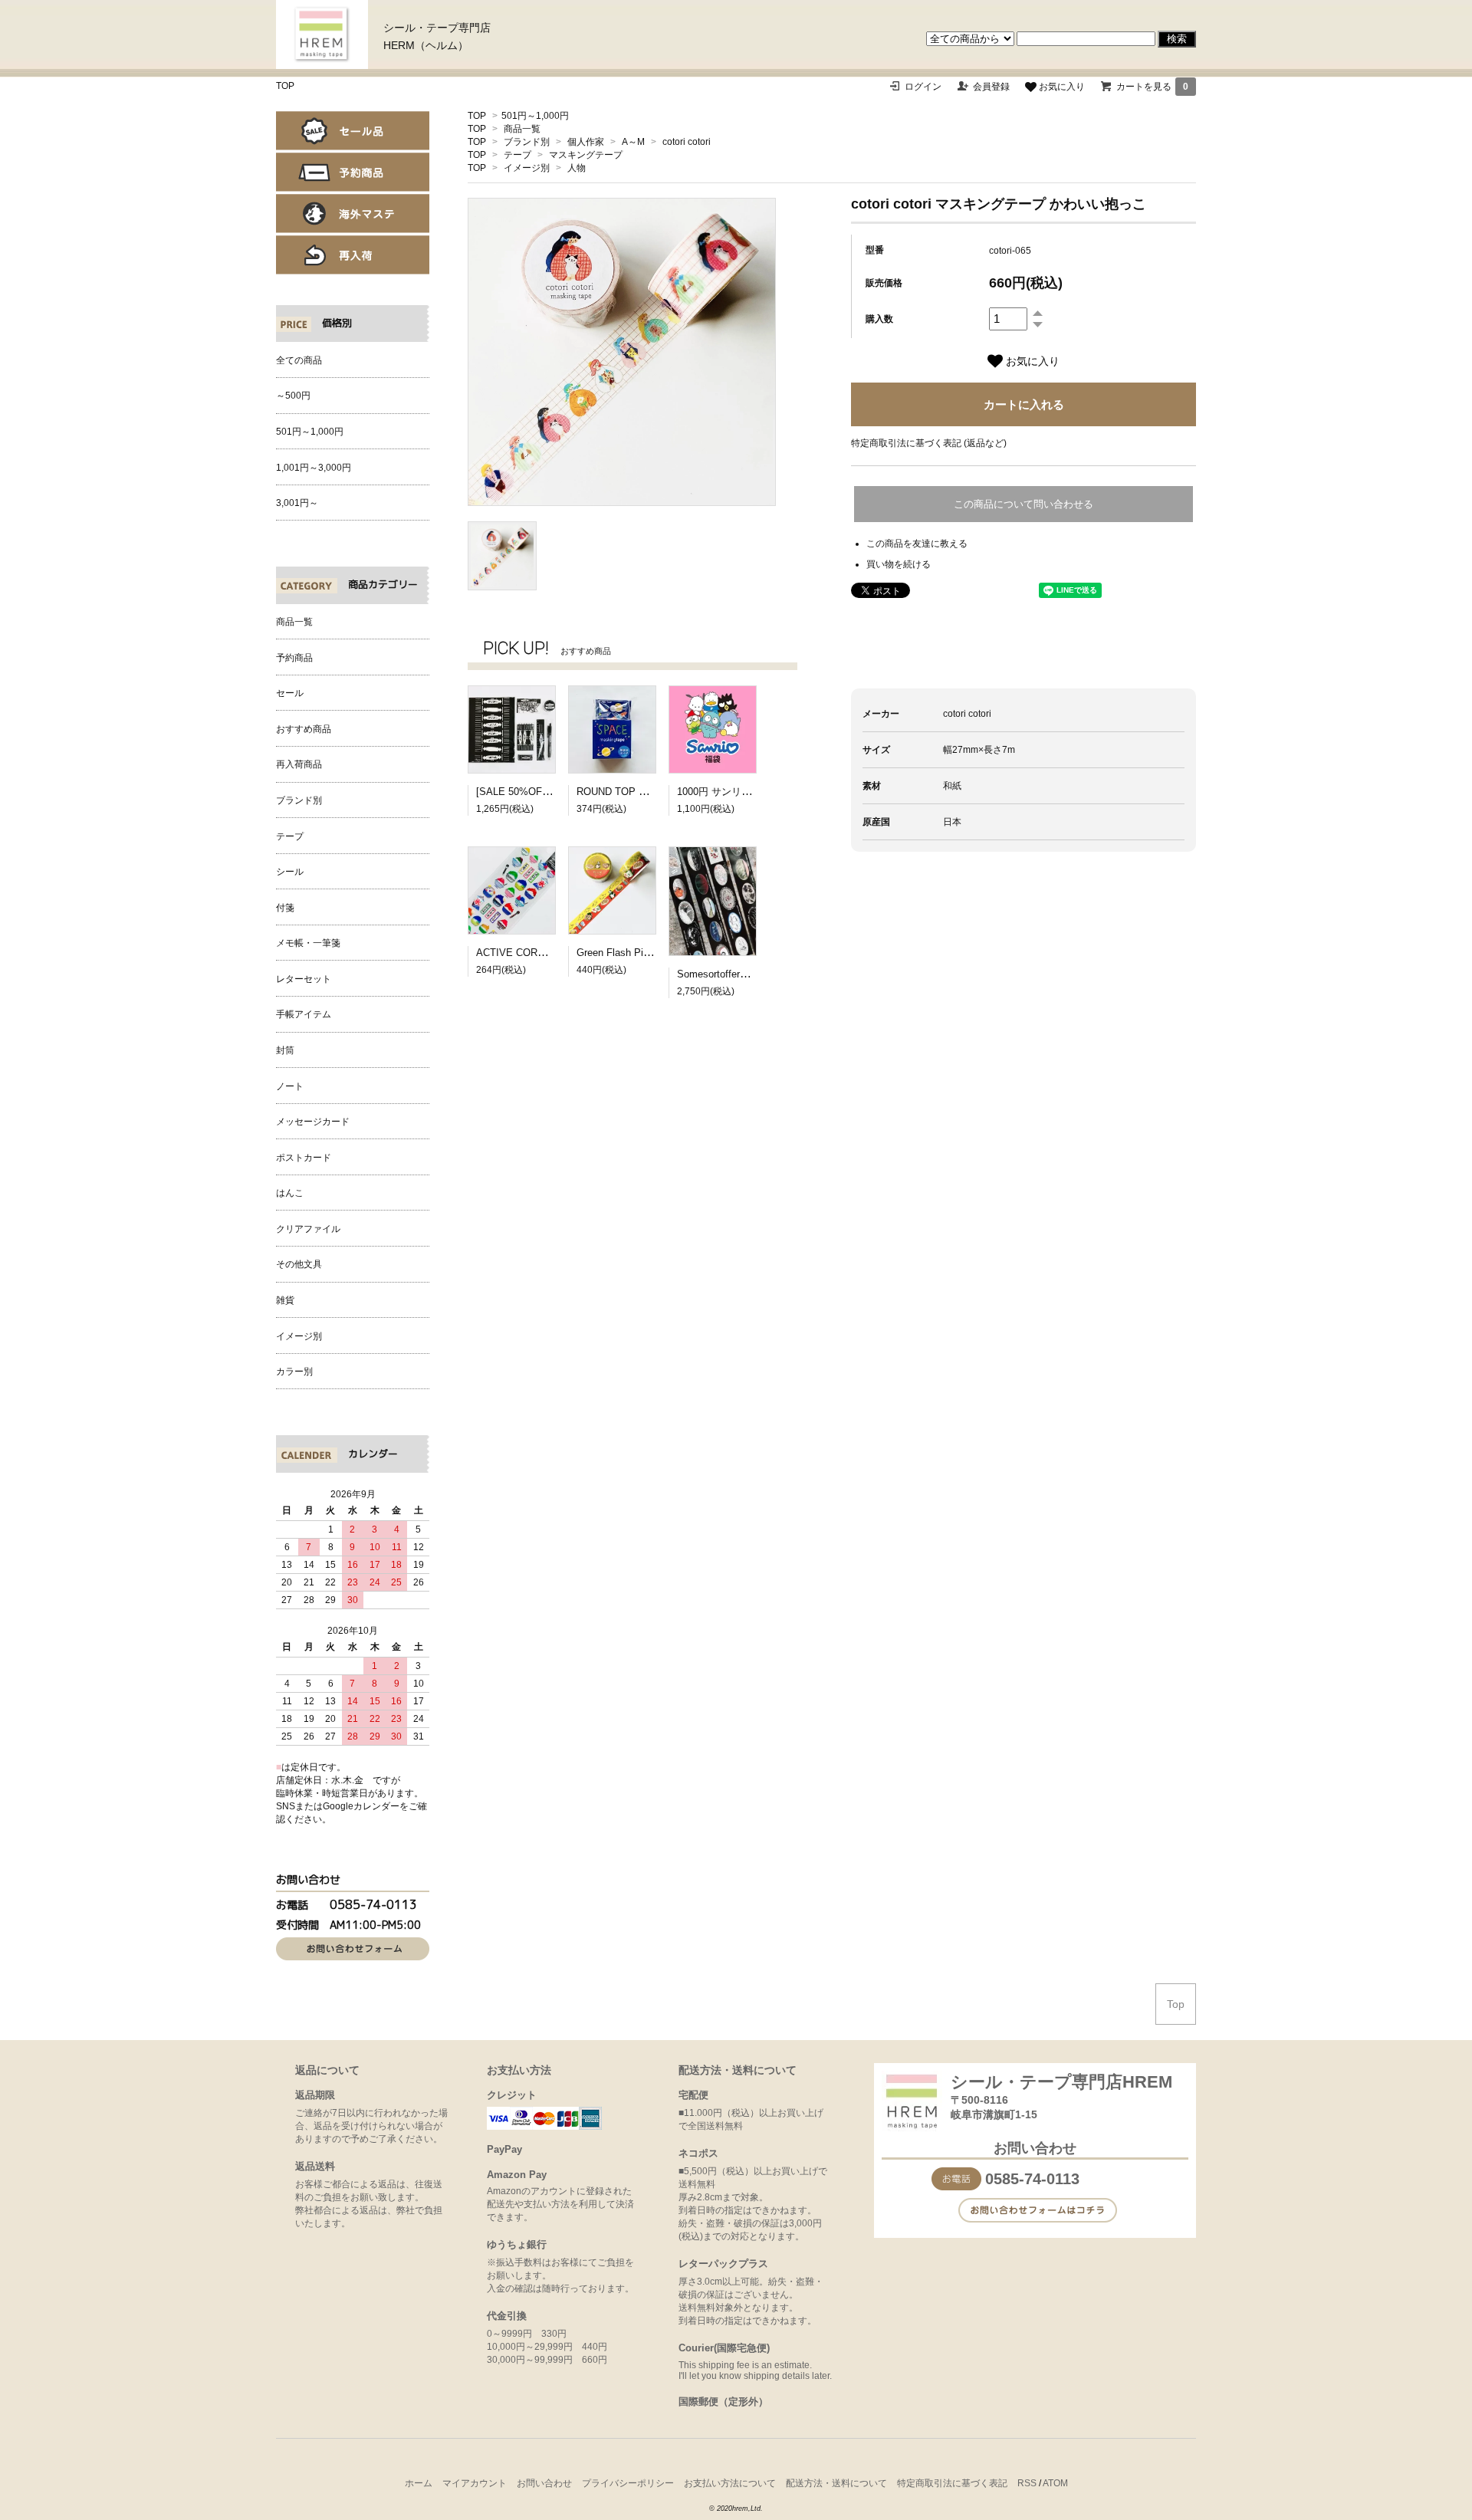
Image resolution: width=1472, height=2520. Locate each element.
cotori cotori (687, 142)
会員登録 (991, 87)
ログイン (923, 87)
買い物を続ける (899, 564)
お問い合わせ (544, 2483)
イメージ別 (527, 168)
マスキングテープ (586, 155)
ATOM (1055, 2483)
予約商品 (353, 172)
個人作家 (586, 142)
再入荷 (353, 255)
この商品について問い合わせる (1024, 504)
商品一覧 (522, 129)
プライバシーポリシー (628, 2483)
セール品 (353, 131)
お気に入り (1061, 87)
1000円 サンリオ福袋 (724, 792)
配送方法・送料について (836, 2483)
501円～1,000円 (535, 116)
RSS (1027, 2483)
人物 (577, 168)
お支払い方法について (730, 2483)
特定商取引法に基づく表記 (952, 2483)
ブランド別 (527, 142)
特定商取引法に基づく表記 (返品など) (929, 443)
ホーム (419, 2483)
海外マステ (353, 214)
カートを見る (1152, 87)
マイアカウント (475, 2483)
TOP (285, 86)
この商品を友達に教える (917, 544)
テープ (517, 155)
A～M (633, 142)
